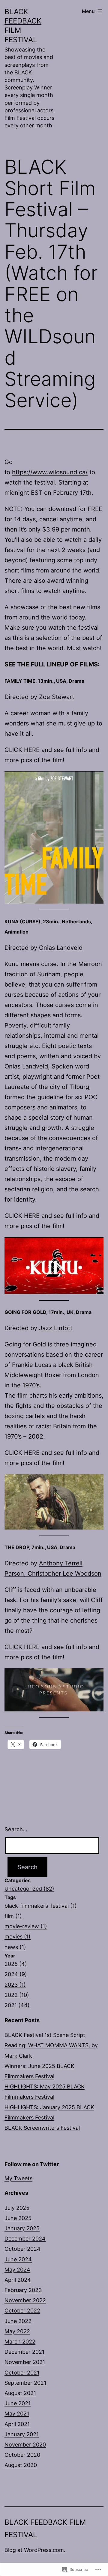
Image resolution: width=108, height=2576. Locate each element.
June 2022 (18, 2321)
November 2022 (25, 2300)
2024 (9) (16, 1974)
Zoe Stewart (57, 697)
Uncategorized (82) (29, 1889)
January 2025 (22, 2228)
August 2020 (21, 2465)
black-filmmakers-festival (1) (41, 1906)
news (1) (15, 1947)
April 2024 (18, 2280)
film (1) (13, 1916)
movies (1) (18, 1937)
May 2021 (17, 2414)
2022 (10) (17, 1995)
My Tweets (18, 2178)
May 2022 (17, 2331)
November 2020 (25, 2445)
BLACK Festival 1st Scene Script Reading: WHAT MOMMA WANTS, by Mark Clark (51, 2045)
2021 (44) (17, 2005)
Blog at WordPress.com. (35, 2550)
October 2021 (22, 2373)
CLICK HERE (22, 750)
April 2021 (17, 2424)
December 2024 (25, 2239)
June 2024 (18, 2259)
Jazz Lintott (56, 1328)
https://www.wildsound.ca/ (50, 472)
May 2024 (17, 2270)
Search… (16, 1829)
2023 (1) (15, 1985)
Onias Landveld (61, 948)
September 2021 (25, 2383)
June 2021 (18, 2403)
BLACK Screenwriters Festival (42, 2128)
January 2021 (22, 2434)
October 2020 (22, 2455)
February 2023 (23, 2290)
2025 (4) (16, 1964)
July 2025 (17, 2208)
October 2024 (22, 2249)
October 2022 (22, 2311)
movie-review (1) (26, 1926)
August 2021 (20, 2393)
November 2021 (25, 2362)
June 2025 (18, 2218)
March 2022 (20, 2342)
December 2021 (24, 2352)
